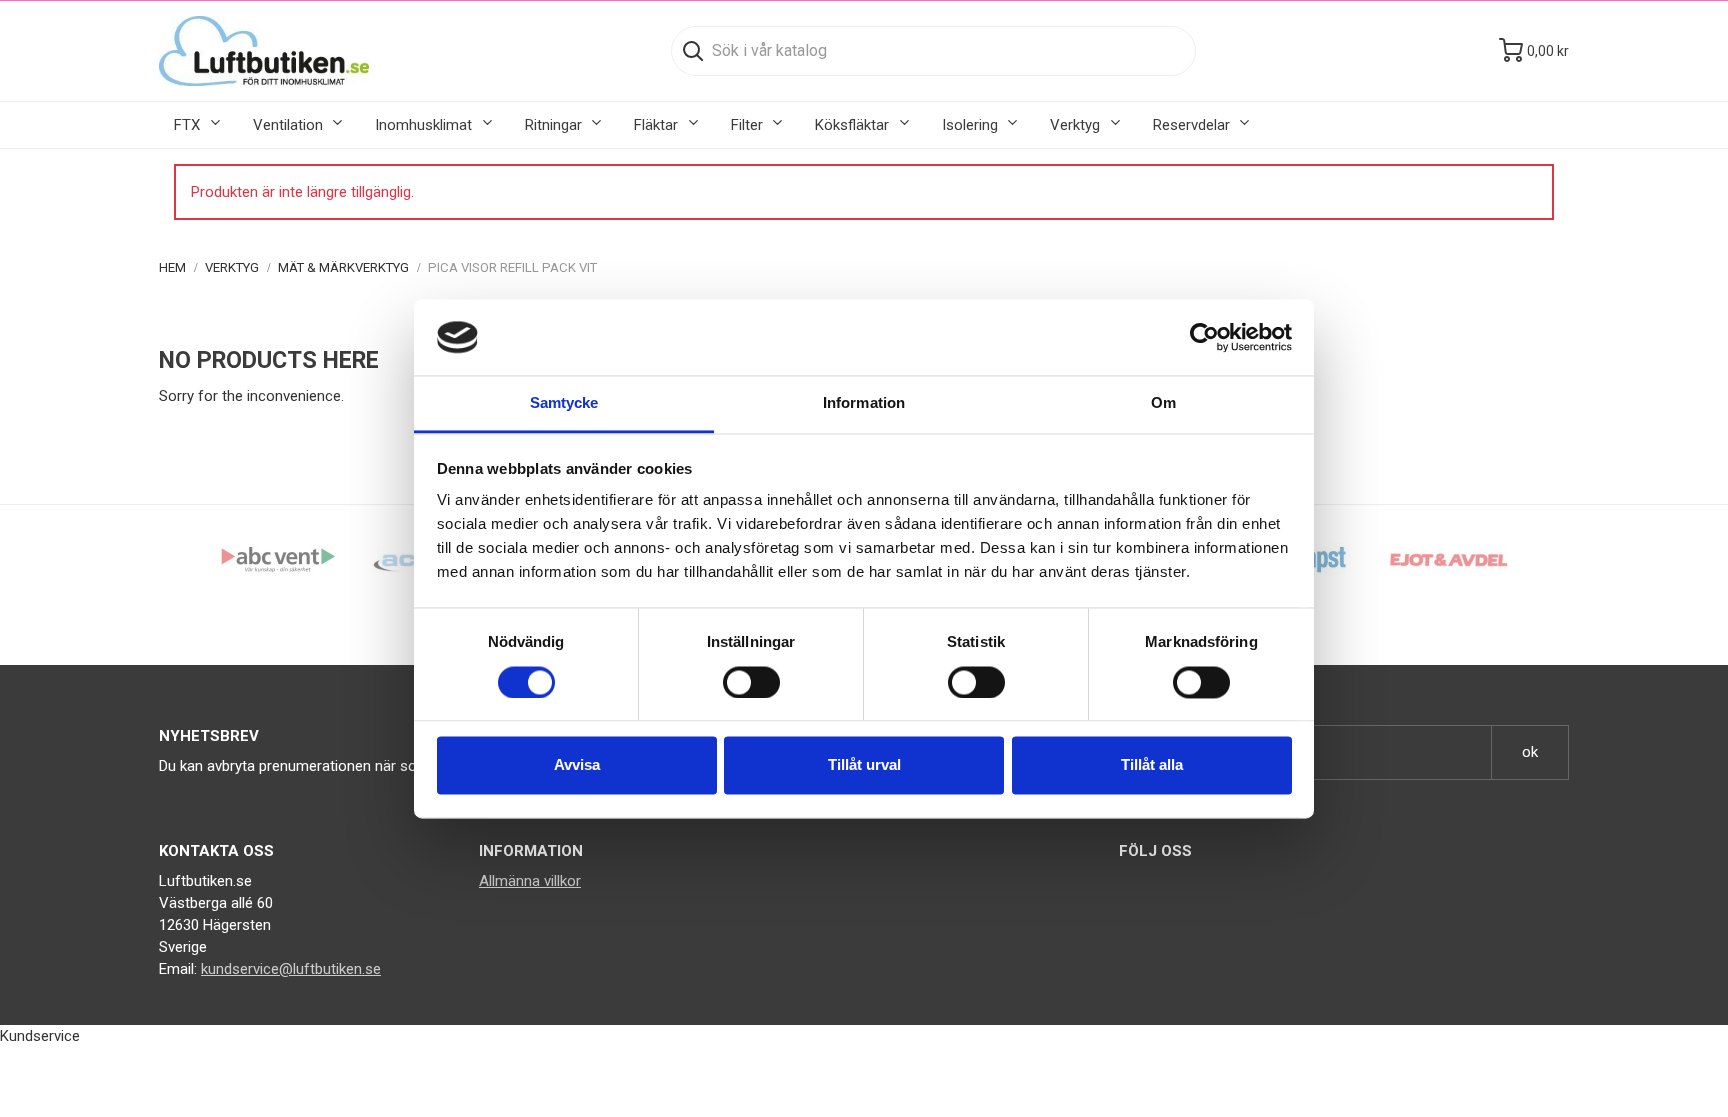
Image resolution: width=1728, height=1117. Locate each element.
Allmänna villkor (530, 881)
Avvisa (577, 765)
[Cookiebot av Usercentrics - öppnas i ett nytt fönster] (1204, 337)
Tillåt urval (864, 765)
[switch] (751, 682)
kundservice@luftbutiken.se (291, 969)
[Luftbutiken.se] (264, 51)
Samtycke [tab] (564, 403)
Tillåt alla (1152, 765)
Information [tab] (864, 403)
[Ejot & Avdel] (1449, 559)
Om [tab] (1163, 403)
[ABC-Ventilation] (279, 559)
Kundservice (40, 1036)
